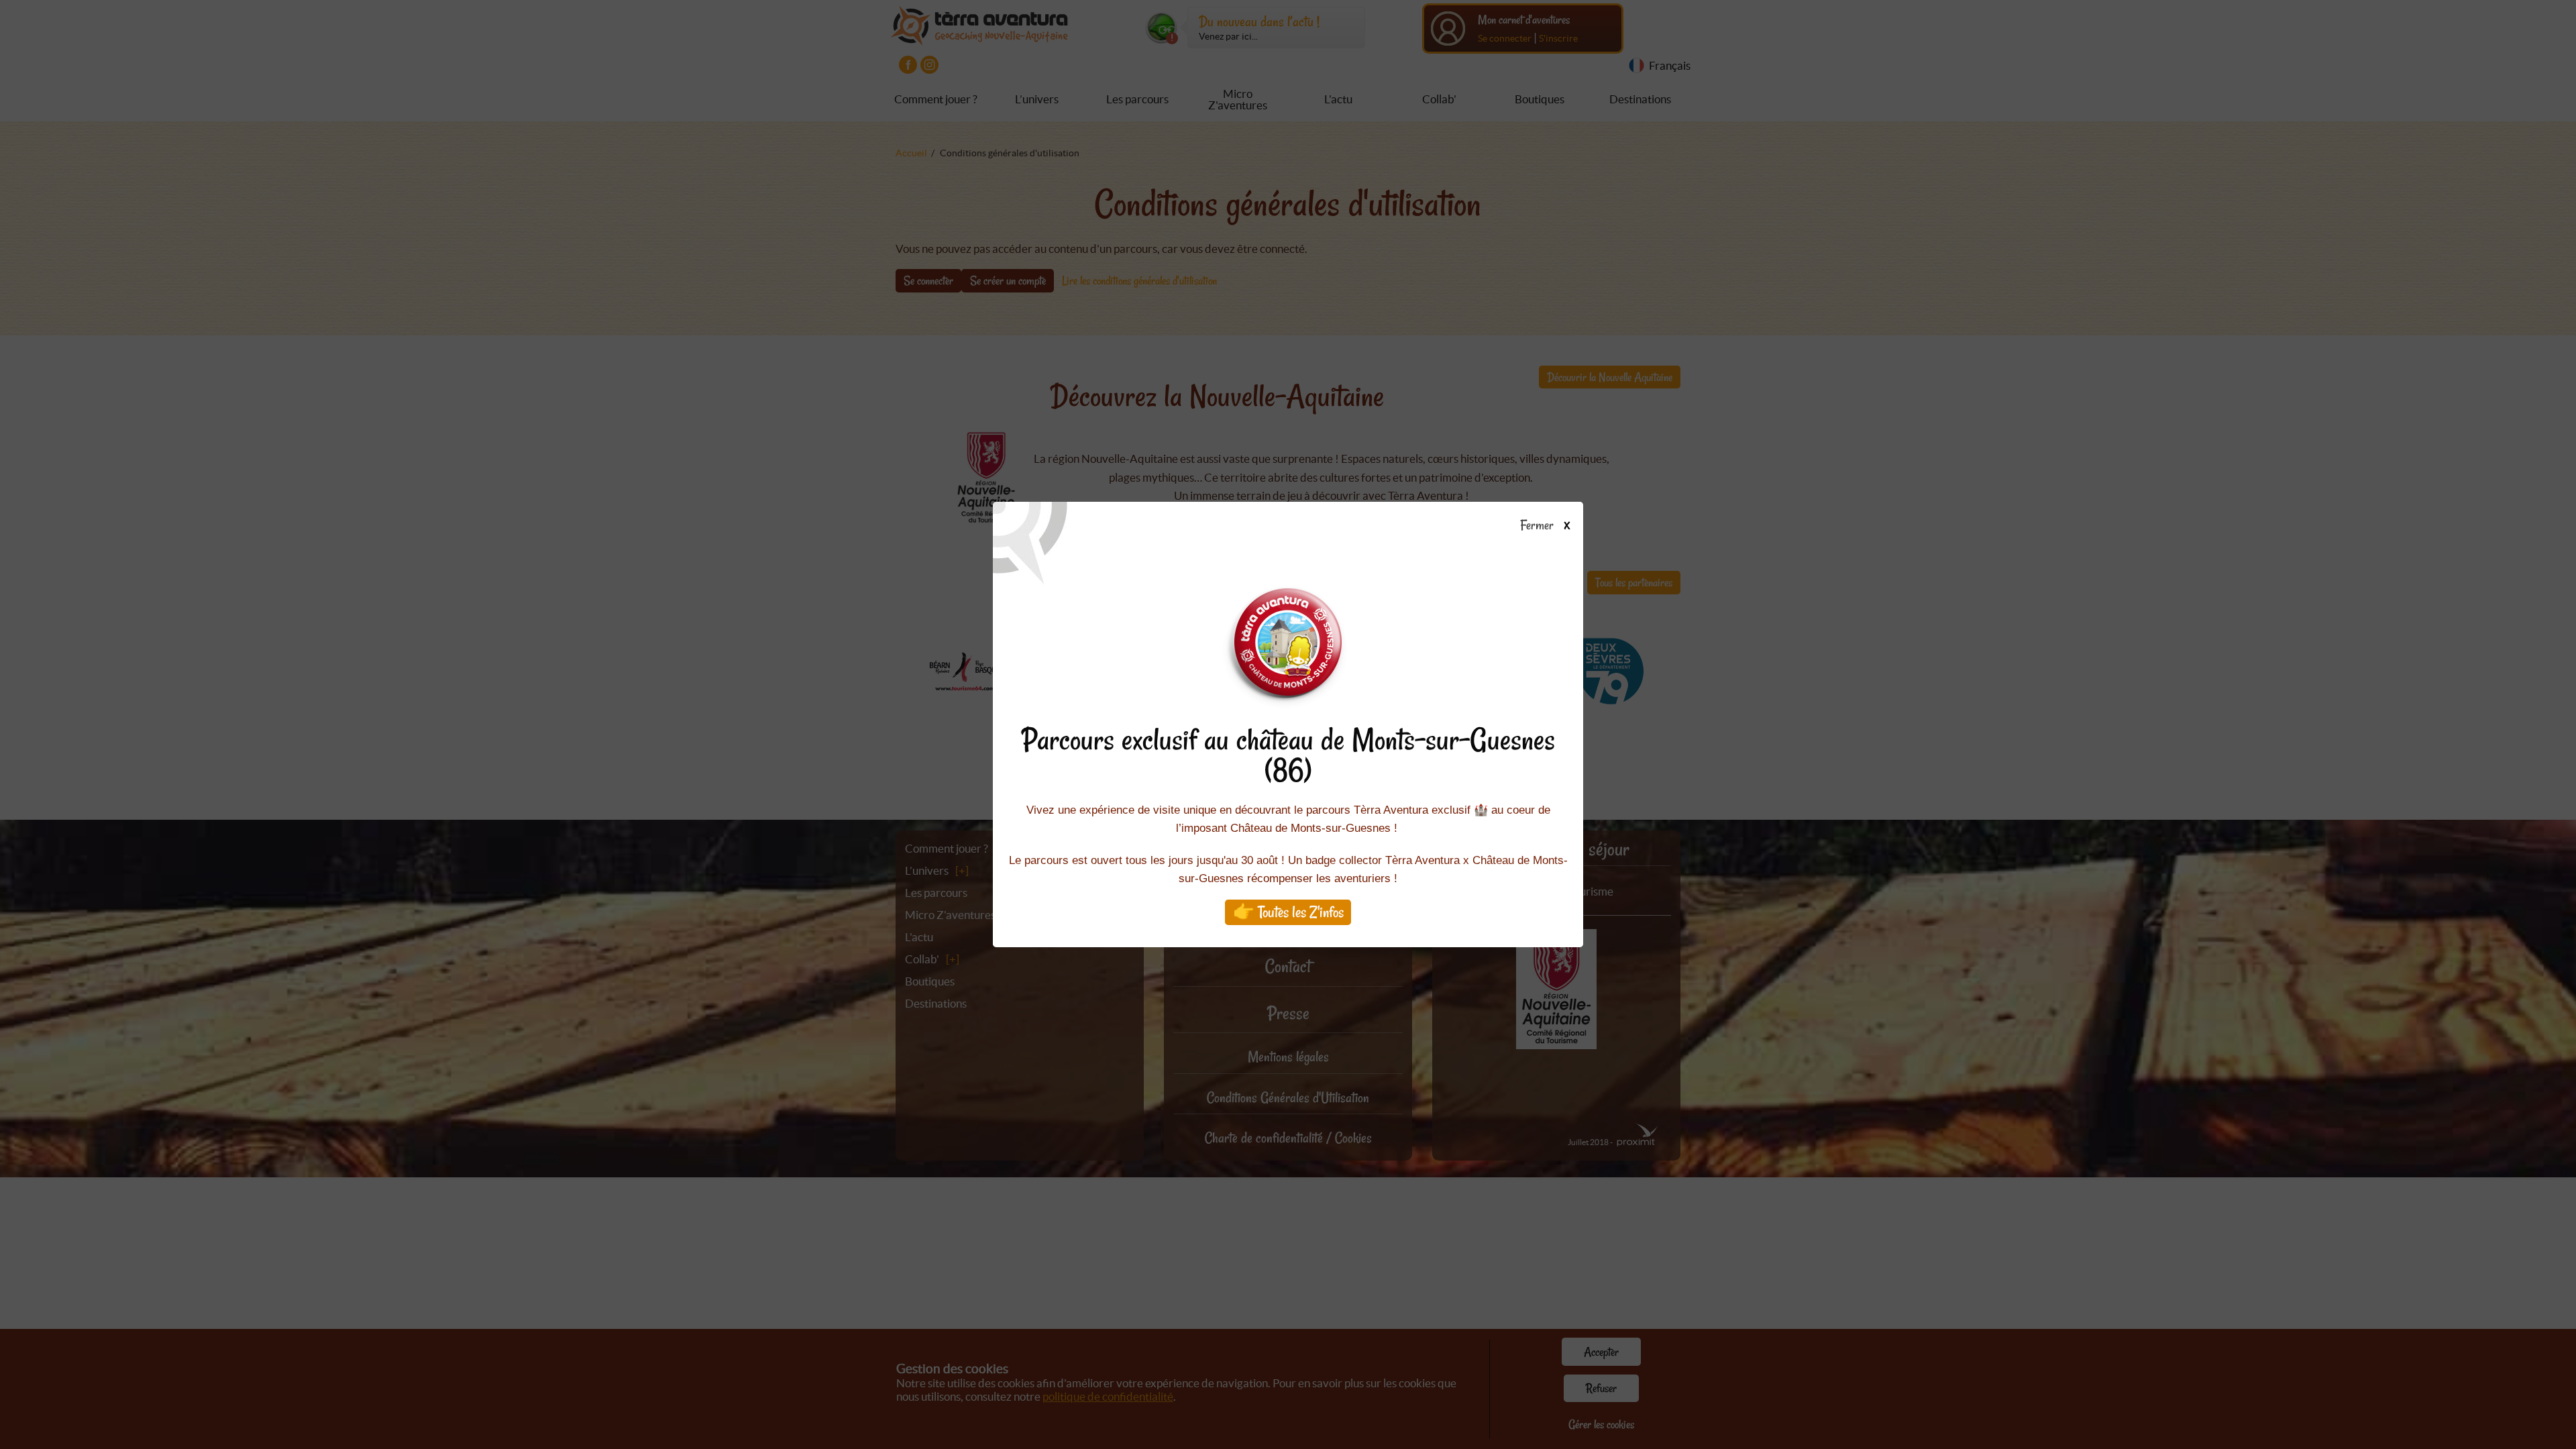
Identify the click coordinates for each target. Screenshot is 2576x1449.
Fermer (1539, 526)
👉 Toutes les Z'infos (1288, 912)
